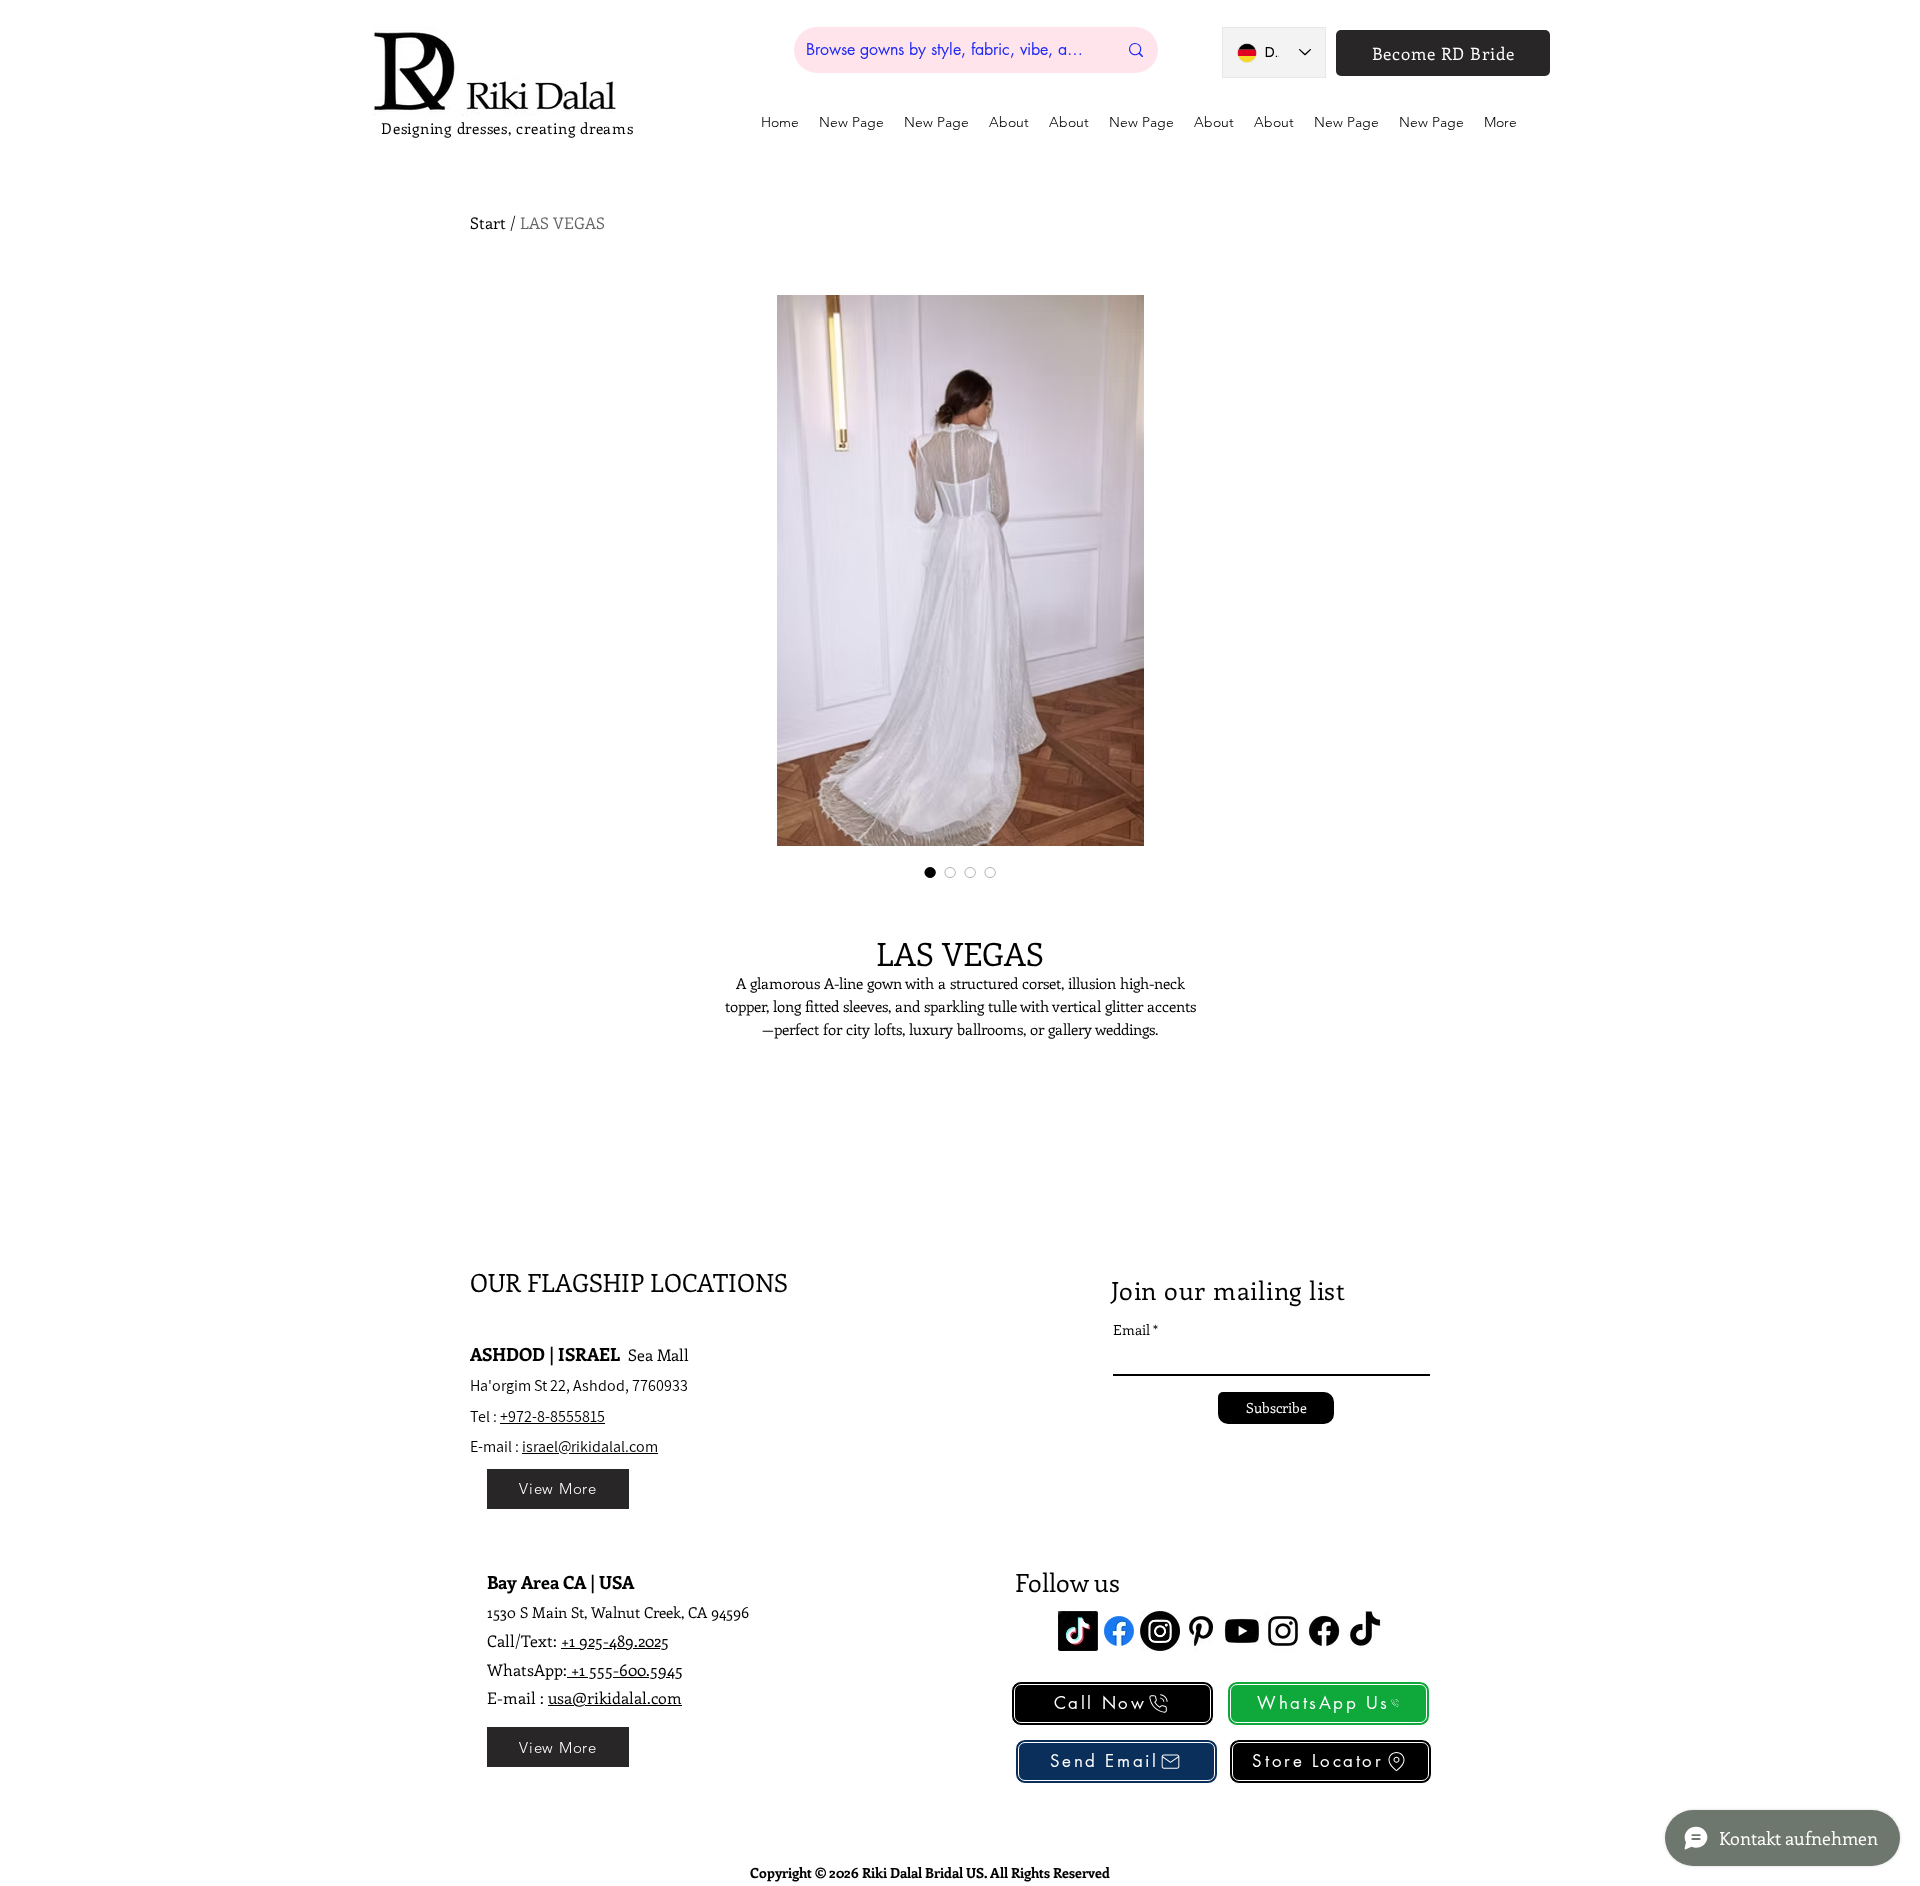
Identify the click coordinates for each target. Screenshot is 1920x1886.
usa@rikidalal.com (615, 1697)
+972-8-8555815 (552, 1416)
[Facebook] (1119, 1631)
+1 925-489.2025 (615, 1640)
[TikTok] (1078, 1631)
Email (1131, 1330)
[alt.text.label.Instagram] (1283, 1631)
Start (488, 222)
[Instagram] (1160, 1631)
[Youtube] (1242, 1631)
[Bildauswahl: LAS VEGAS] (930, 872)
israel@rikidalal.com (590, 1446)
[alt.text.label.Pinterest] (1201, 1631)
